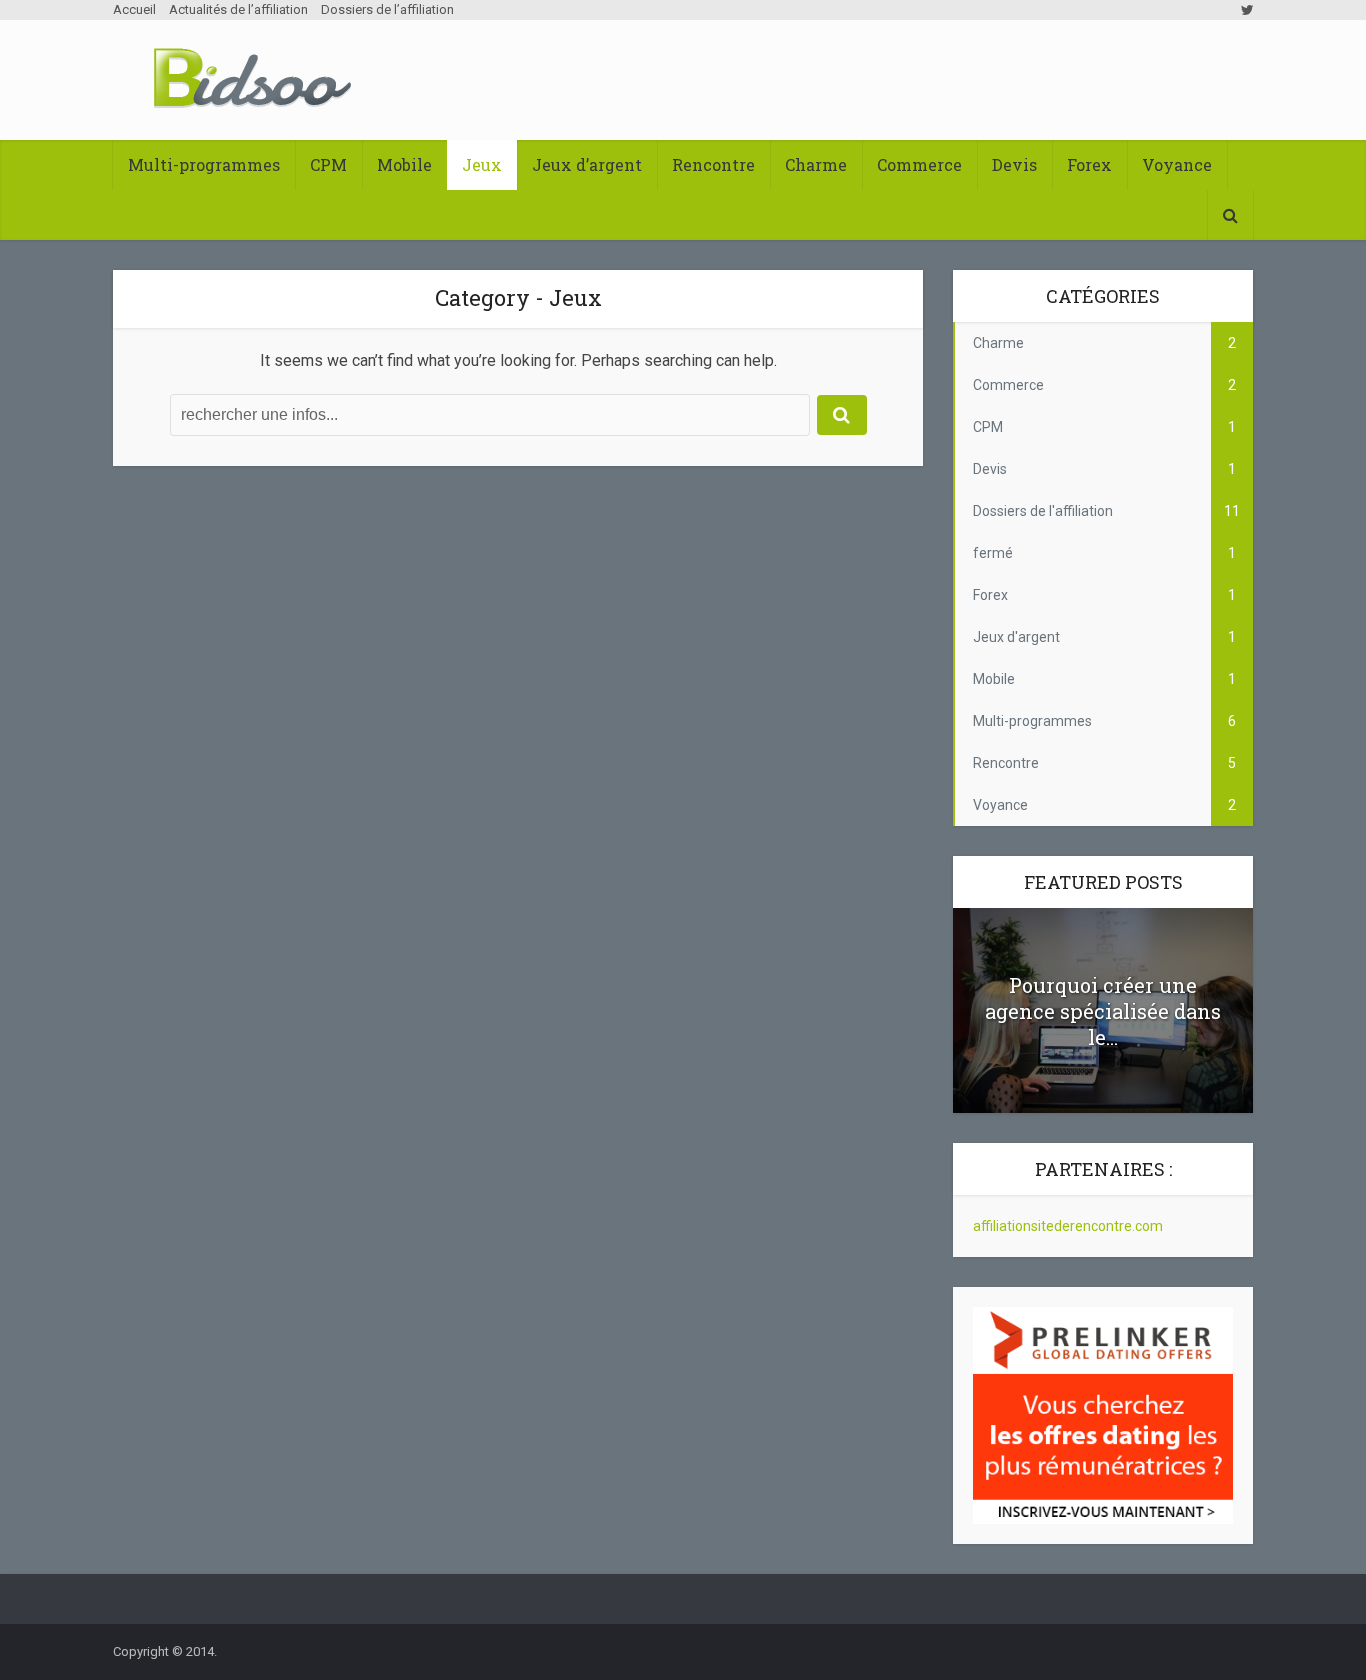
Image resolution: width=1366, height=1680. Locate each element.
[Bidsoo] (253, 78)
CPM (328, 164)
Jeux (482, 164)
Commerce (919, 164)
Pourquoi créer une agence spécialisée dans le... (1103, 1011)
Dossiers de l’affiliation (387, 9)
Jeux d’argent (587, 164)
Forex (1089, 164)
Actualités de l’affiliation (238, 9)
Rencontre (713, 164)
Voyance (1177, 164)
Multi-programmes (204, 164)
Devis (1014, 164)
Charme (816, 164)
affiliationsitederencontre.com (1068, 1226)
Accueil (134, 9)
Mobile (404, 164)
